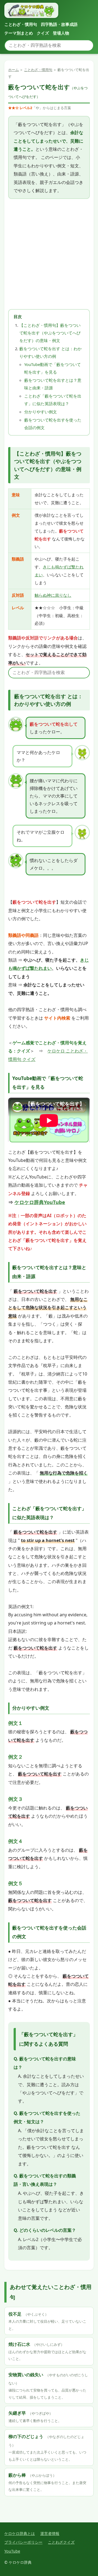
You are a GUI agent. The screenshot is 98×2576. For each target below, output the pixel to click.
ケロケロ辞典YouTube (40, 1202)
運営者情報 (50, 2533)
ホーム (13, 70)
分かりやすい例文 (41, 412)
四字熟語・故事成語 (59, 24)
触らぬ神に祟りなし (53, 595)
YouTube (12, 2551)
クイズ (43, 33)
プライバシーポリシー (23, 2542)
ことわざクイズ (61, 2542)
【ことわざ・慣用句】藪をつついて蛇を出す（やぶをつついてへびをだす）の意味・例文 (50, 333)
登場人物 (61, 33)
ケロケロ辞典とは (20, 2533)
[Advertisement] (49, 254)
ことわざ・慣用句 (21, 24)
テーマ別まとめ (19, 33)
